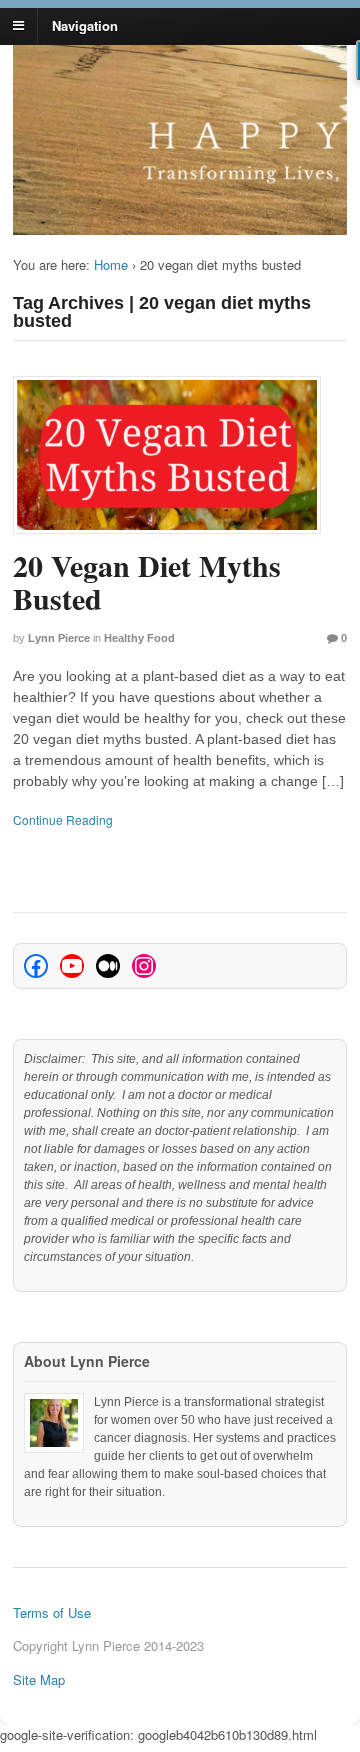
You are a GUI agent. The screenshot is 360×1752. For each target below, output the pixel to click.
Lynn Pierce (59, 638)
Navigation (85, 24)
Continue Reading (63, 819)
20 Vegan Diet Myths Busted (147, 581)
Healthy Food (139, 638)
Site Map (39, 1679)
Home (111, 264)
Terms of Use (52, 1612)
